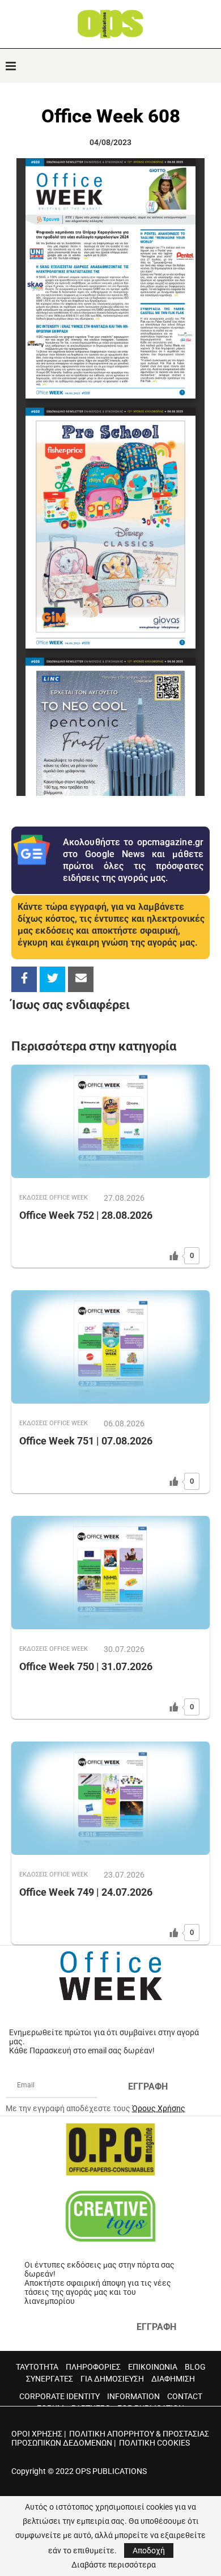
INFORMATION (133, 2396)
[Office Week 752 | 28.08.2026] (110, 1121)
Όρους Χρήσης (159, 2108)
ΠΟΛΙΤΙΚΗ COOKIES (154, 2443)
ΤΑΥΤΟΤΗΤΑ (37, 2367)
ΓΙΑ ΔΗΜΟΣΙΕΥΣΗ (112, 2379)
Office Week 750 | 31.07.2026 (86, 1666)
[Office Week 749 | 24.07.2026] (110, 1798)
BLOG (195, 2367)
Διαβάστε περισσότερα (114, 2565)
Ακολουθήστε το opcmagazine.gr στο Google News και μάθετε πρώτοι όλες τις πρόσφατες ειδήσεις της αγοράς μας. (133, 860)
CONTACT (185, 2396)
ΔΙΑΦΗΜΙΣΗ (173, 2379)
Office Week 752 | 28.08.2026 (86, 1215)
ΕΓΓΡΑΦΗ (148, 2086)
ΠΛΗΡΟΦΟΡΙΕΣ (93, 2367)
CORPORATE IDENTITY (59, 2396)
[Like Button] (174, 1256)
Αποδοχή (149, 2550)
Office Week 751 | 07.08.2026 (86, 1441)
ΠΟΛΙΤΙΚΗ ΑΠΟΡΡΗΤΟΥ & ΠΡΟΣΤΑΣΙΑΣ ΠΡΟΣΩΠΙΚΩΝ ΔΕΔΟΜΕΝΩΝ (110, 2438)
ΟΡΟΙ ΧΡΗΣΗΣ (37, 2434)
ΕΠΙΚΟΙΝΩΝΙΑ (153, 2367)
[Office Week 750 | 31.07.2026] (110, 1573)
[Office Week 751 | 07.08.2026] (110, 1347)
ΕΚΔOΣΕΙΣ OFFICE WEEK (54, 1198)
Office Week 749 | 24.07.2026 (86, 1892)
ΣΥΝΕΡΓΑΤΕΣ (50, 2379)
